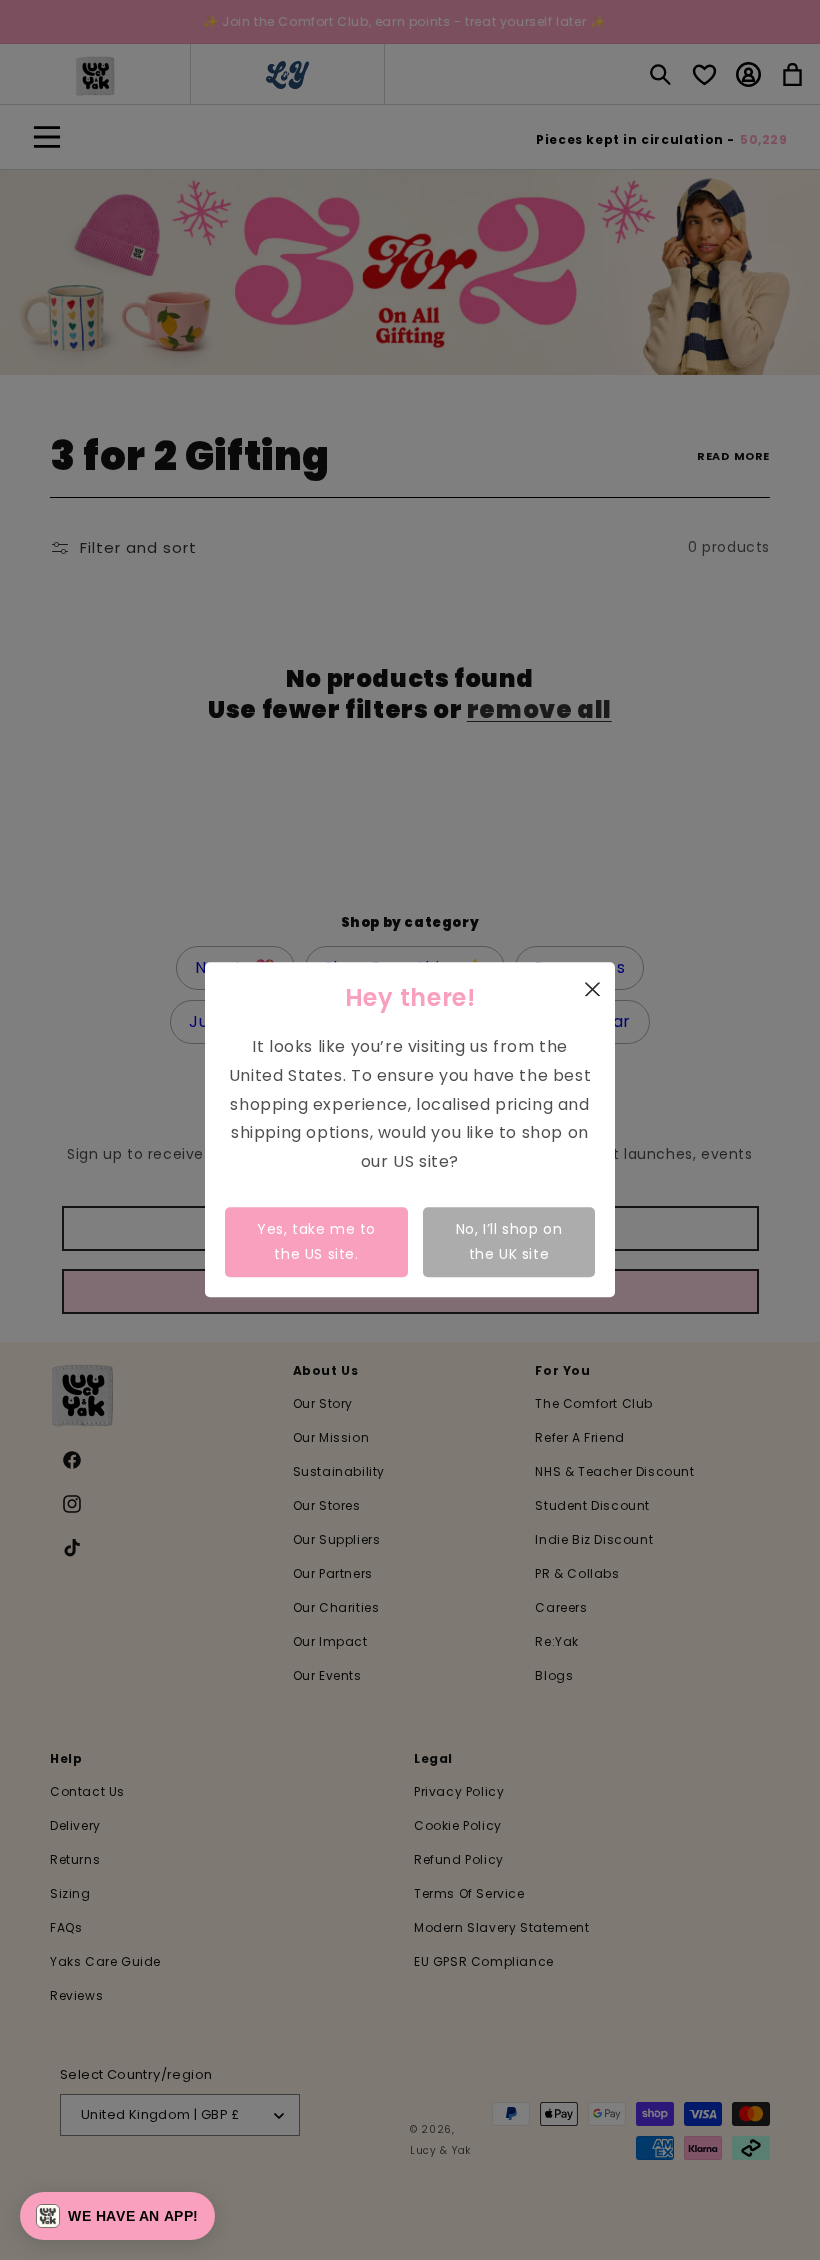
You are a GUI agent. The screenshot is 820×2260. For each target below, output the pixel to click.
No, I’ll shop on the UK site (509, 1241)
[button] (117, 2216)
